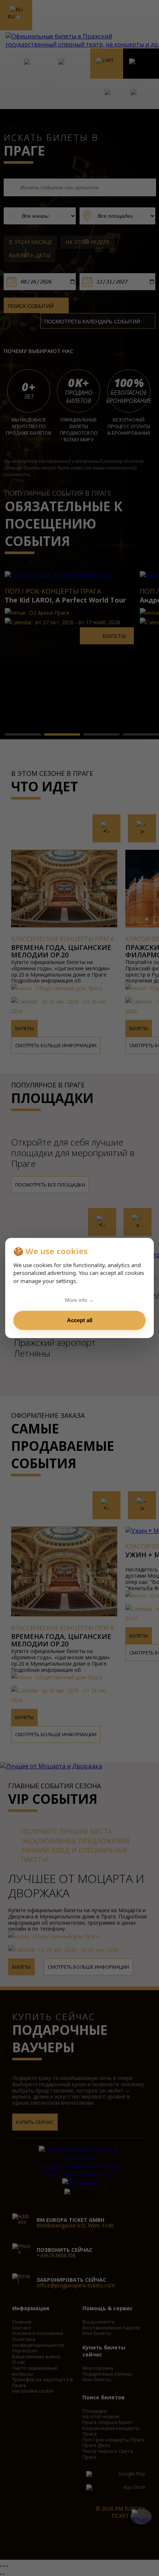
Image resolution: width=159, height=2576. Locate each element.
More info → (79, 1300)
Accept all (80, 1320)
